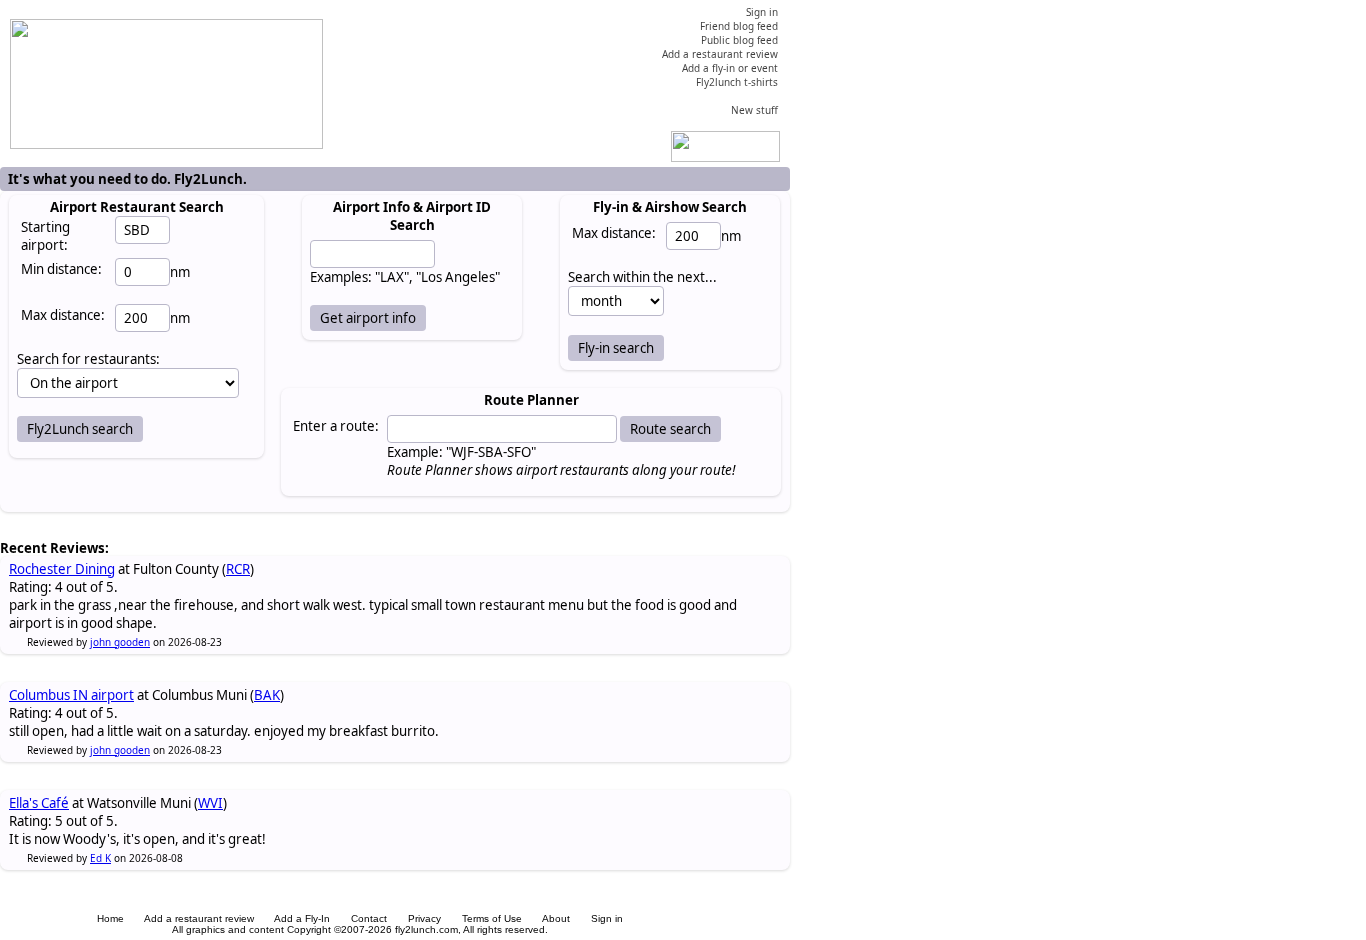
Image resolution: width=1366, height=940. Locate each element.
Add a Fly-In (302, 918)
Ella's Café (39, 803)
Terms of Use (492, 918)
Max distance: (63, 315)
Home (110, 918)
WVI (210, 803)
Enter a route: (336, 426)
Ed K (100, 858)
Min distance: (61, 269)
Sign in (607, 918)
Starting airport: (45, 236)
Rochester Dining (62, 569)
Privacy (424, 918)
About (556, 918)
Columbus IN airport (71, 695)
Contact (369, 918)
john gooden (120, 642)
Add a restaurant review (199, 918)
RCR (238, 569)
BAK (267, 695)
